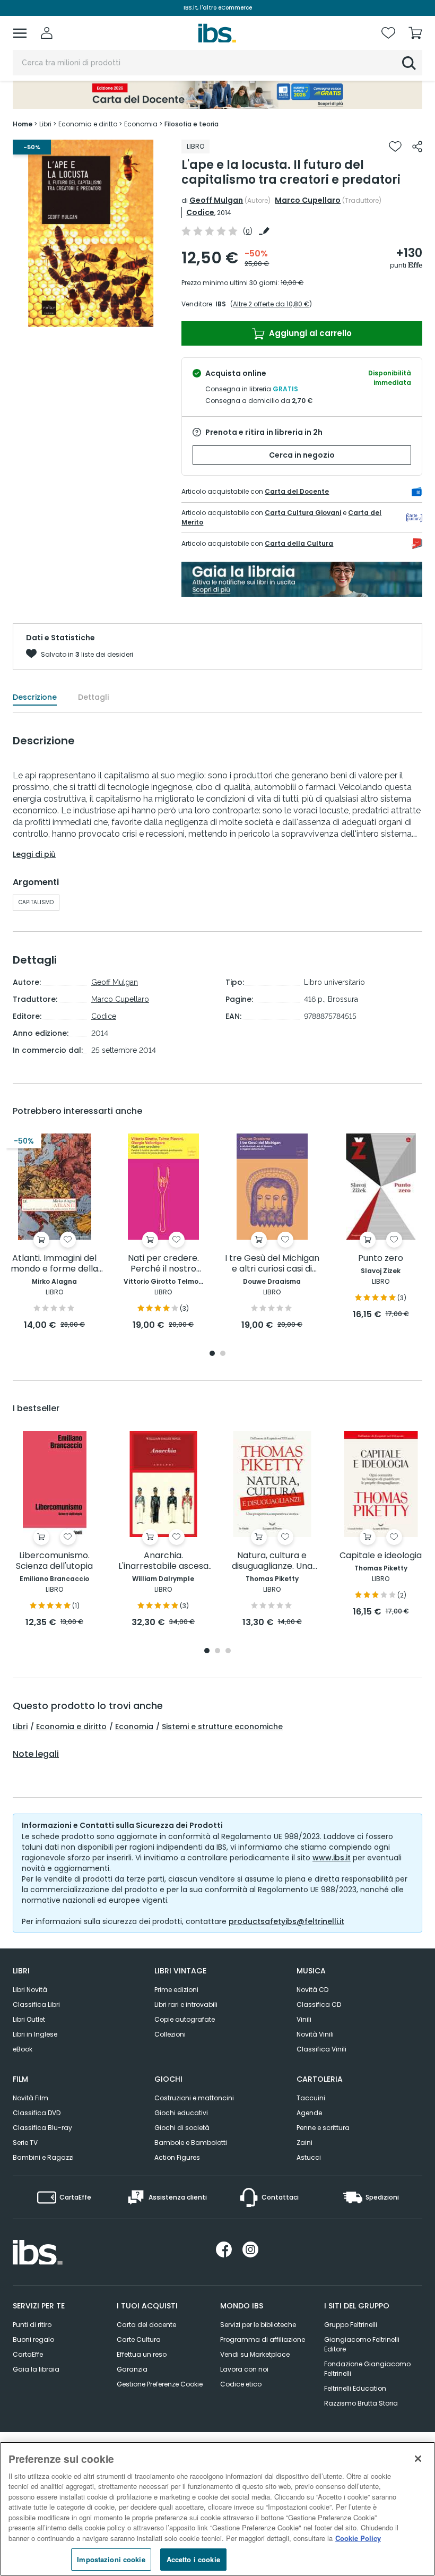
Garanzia (132, 2369)
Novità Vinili (315, 2034)
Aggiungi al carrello (309, 333)
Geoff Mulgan (216, 200)
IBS (221, 304)
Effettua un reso (142, 2354)
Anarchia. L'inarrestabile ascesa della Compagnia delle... (163, 1561)
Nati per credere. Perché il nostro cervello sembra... (163, 1264)
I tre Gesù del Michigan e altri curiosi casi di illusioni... (272, 1264)
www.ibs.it (332, 1858)
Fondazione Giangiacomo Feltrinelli (367, 2369)
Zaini (304, 2143)
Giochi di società (182, 2128)
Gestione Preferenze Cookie (160, 2384)
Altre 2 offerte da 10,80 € (271, 304)
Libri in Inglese (35, 2034)
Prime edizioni (176, 1990)
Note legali (36, 1754)
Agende (309, 2113)
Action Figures (177, 2157)
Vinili (304, 2019)
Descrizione (35, 697)
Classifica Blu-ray (42, 2128)
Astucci (309, 2157)
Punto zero (381, 1259)
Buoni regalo (33, 2339)
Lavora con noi (244, 2369)
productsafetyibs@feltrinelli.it (286, 1921)
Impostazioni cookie (111, 2559)
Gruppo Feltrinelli (351, 2325)
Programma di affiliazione (263, 2339)
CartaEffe (28, 2354)
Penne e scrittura (323, 2128)
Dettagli (93, 697)
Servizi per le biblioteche (258, 2325)
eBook (23, 2049)
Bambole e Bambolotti (191, 2143)
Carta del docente (146, 2325)
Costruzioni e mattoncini (194, 2098)
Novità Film (31, 2098)
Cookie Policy (358, 2538)
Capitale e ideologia (381, 1556)
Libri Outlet (29, 2019)
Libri (20, 1727)
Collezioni (170, 2034)
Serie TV (25, 2143)
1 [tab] (91, 319)
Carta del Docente (297, 491)
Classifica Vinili (321, 2049)
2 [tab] (223, 1354)
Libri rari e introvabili (186, 2004)
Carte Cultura (139, 2339)
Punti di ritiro (32, 2325)
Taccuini (311, 2098)
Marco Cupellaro (308, 200)
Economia (134, 1727)
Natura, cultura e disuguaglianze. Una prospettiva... (272, 1561)
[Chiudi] (418, 2459)
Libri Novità (30, 1990)
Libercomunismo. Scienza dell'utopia (54, 1561)
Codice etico (241, 2384)
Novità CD (312, 1990)
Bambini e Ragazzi (43, 2157)
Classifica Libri (36, 2004)
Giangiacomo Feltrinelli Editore (362, 2344)
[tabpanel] (91, 233)
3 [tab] (228, 1651)
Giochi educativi (181, 2113)
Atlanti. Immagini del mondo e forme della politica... (54, 1264)
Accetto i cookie (193, 2559)
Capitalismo (36, 902)
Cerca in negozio (302, 455)
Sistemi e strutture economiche (222, 1727)
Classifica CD (319, 2004)
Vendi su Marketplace (255, 2354)
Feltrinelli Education (355, 2388)
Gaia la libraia (36, 2369)
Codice (200, 212)
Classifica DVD (37, 2113)
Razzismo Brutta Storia (361, 2403)
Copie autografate (185, 2019)
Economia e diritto (71, 1727)
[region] (217, 2509)
